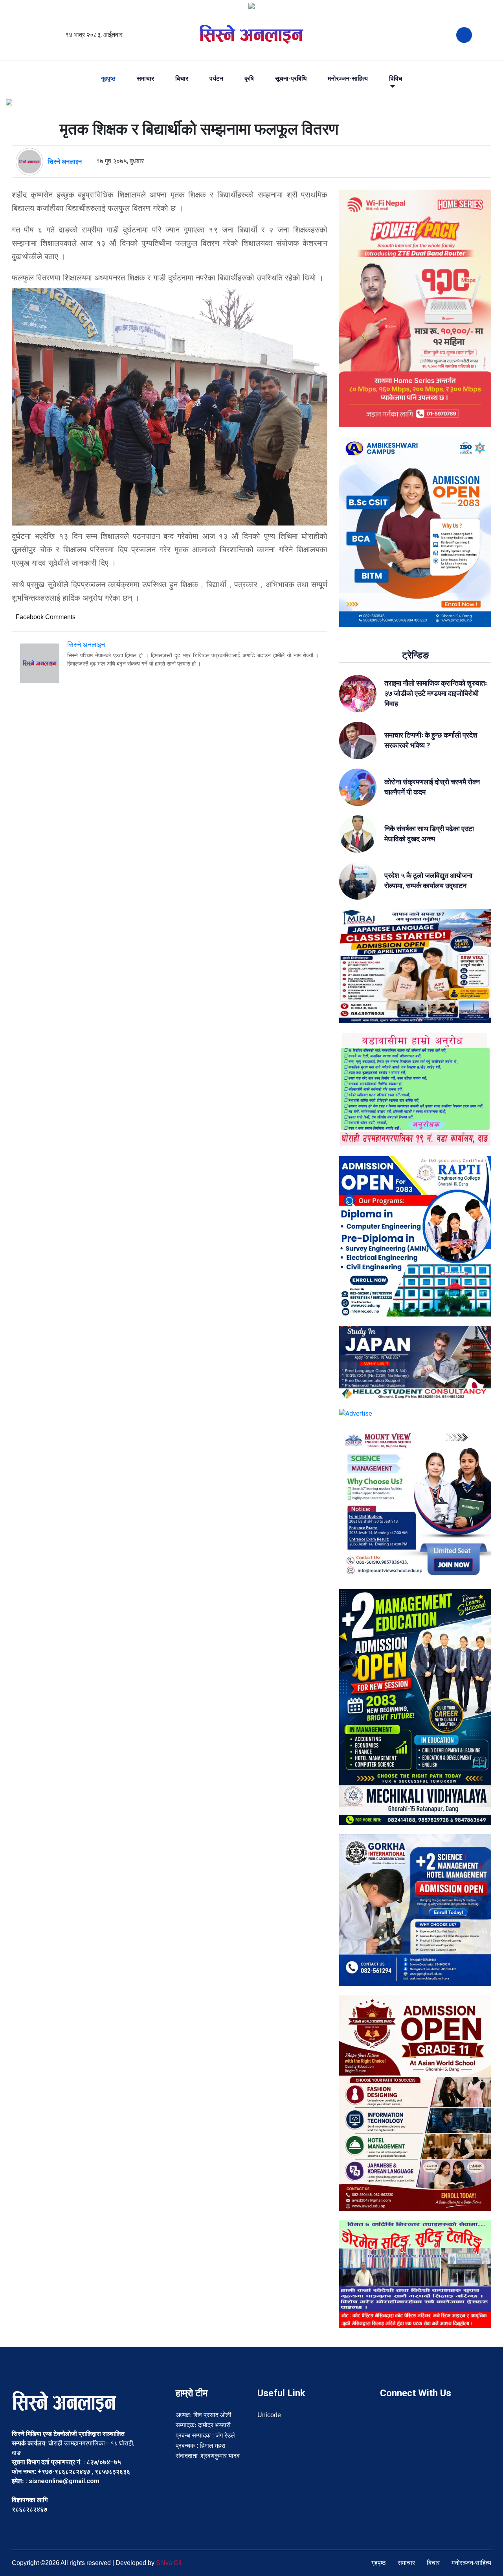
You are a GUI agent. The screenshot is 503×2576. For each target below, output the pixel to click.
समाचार (145, 79)
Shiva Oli (169, 2563)
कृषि (249, 79)
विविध (396, 79)
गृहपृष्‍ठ (108, 79)
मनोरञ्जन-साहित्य (348, 79)
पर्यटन (216, 79)
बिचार (182, 79)
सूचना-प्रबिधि (291, 79)
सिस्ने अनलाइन (65, 161)
